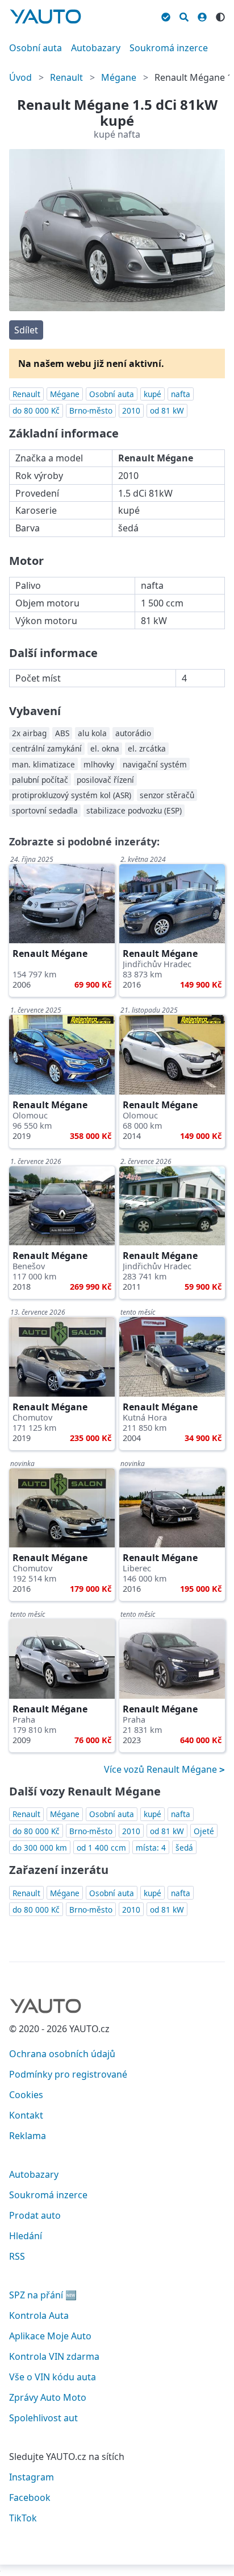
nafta (181, 394)
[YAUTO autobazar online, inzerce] (45, 16)
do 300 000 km (40, 1848)
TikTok (23, 2518)
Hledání (26, 2236)
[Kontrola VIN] (166, 15)
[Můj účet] (202, 15)
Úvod (20, 77)
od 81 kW (167, 410)
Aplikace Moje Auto (50, 2336)
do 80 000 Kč (36, 410)
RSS (17, 2256)
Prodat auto (35, 2215)
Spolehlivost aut (43, 2418)
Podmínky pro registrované (68, 2074)
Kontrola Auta (39, 2315)
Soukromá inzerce (169, 48)
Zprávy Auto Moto (48, 2397)
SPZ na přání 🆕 (43, 2295)
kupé (152, 394)
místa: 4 (151, 1848)
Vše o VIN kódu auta (53, 2377)
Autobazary (96, 48)
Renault (66, 77)
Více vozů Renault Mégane (162, 1769)
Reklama (28, 2136)
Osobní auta (35, 48)
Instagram (32, 2477)
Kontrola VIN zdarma (54, 2356)
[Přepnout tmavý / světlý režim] (220, 15)
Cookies (26, 2095)
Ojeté (204, 1831)
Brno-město (91, 410)
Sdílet (26, 330)
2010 (131, 410)
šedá (184, 1848)
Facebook (30, 2497)
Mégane (119, 77)
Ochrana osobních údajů (62, 2054)
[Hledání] (184, 15)
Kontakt (26, 2115)
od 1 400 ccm (101, 1848)
